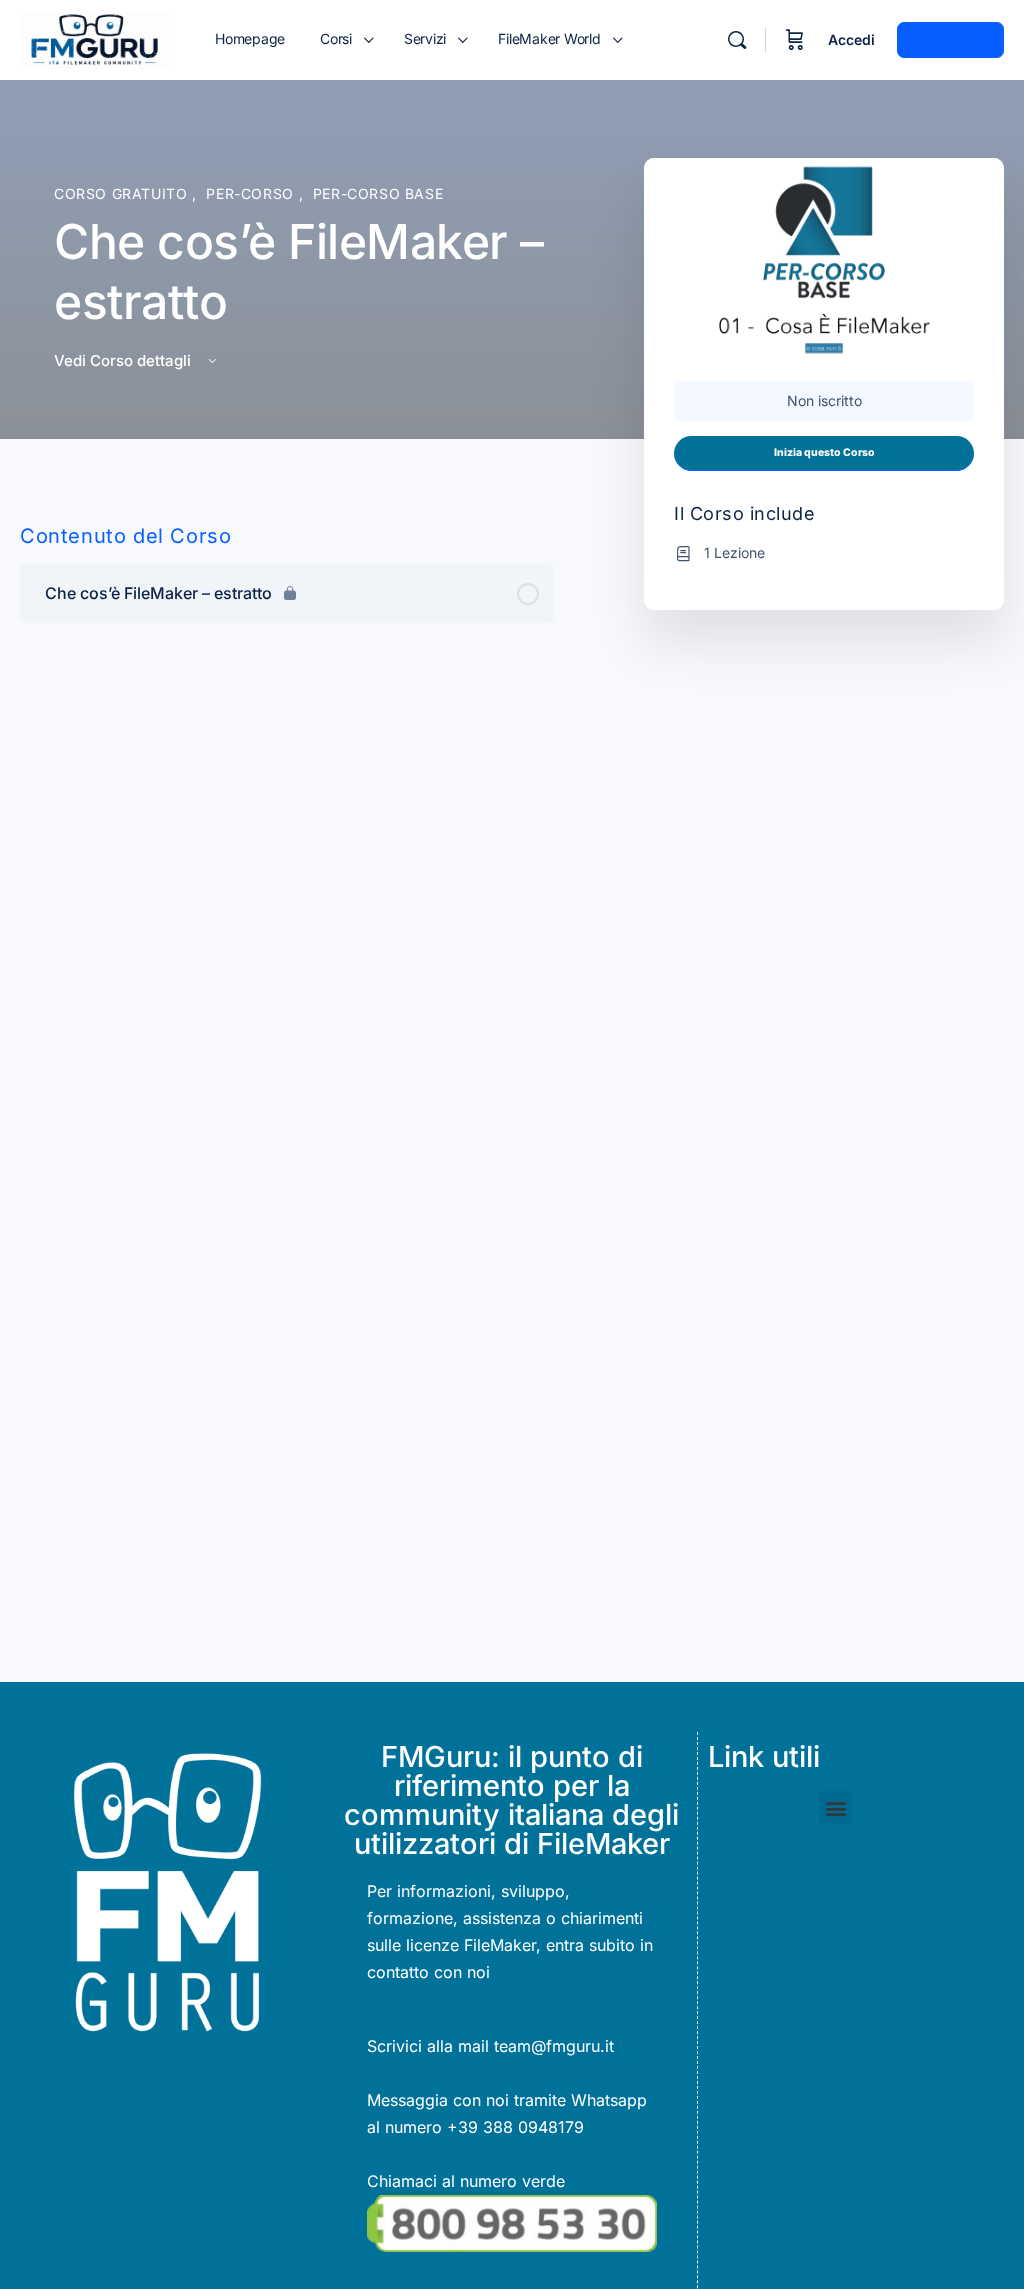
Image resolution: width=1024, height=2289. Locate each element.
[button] (835, 1807)
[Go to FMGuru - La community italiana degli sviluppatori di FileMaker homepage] (95, 38)
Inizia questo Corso (824, 452)
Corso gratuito (123, 193)
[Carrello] (795, 40)
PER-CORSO (252, 193)
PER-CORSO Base (378, 193)
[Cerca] (737, 40)
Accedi (851, 39)
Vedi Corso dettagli (124, 360)
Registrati (950, 39)
